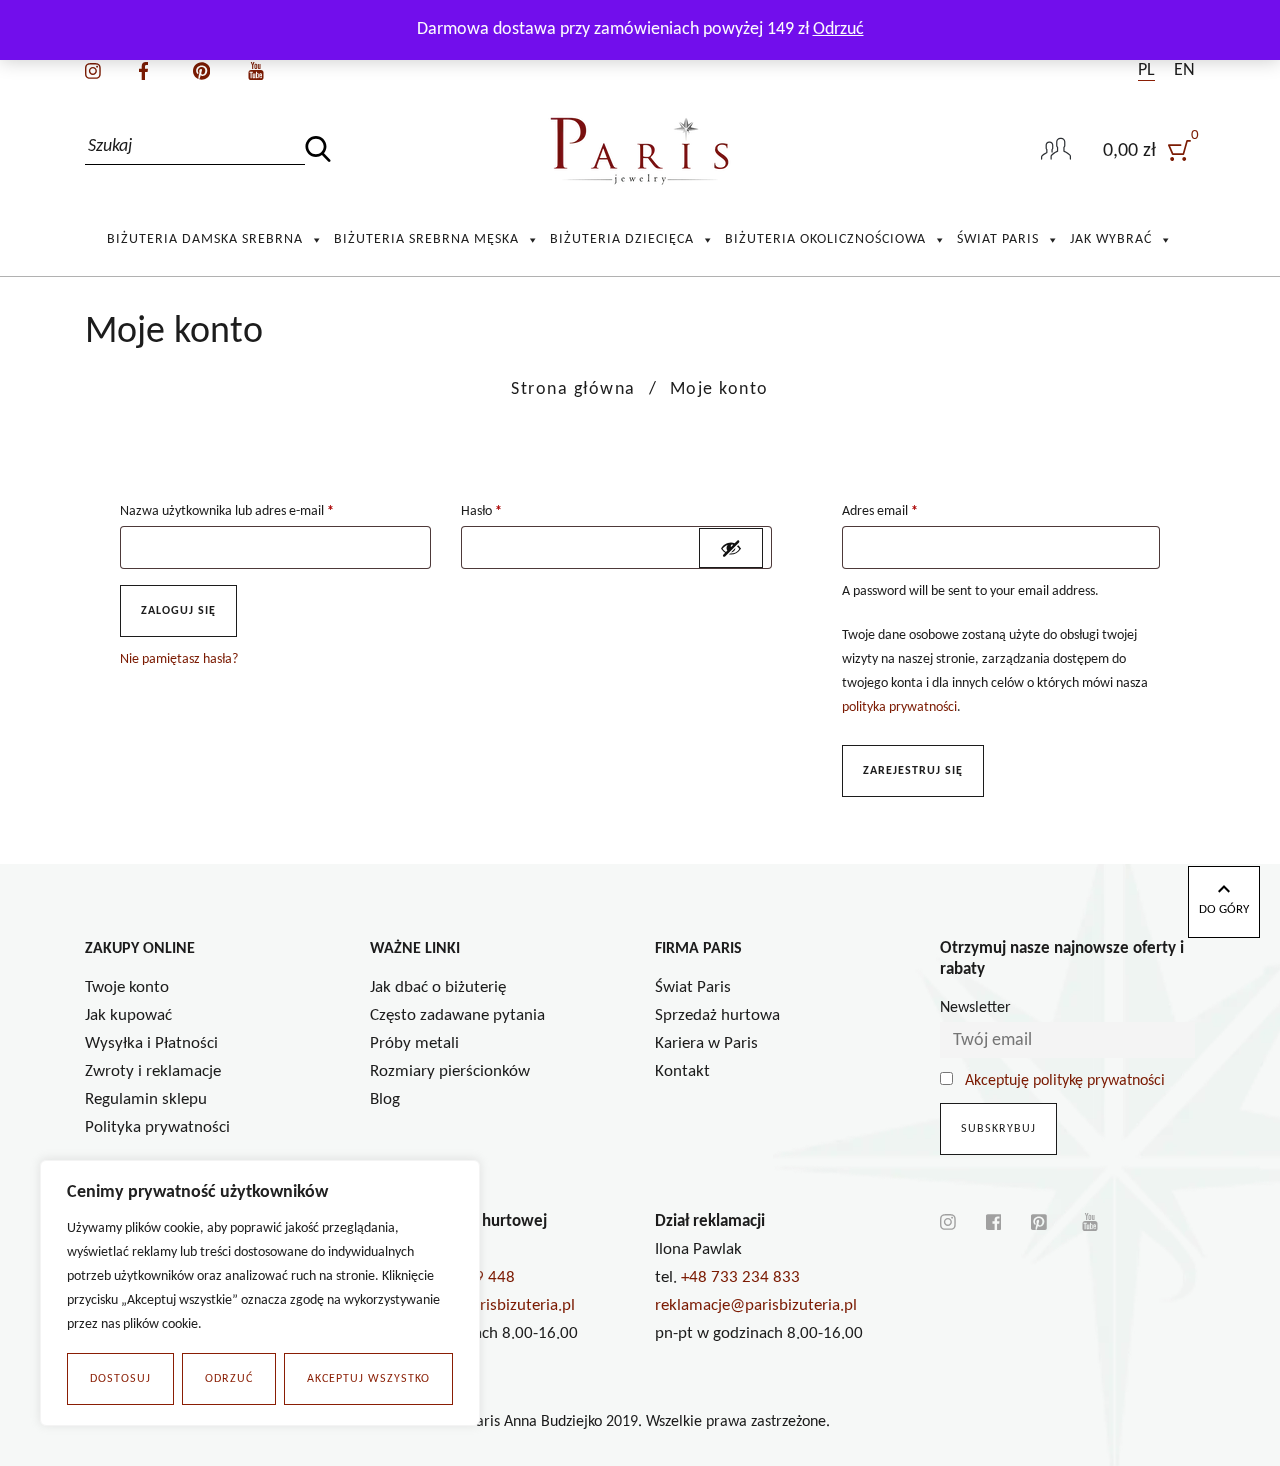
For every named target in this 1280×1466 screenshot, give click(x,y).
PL (1146, 70)
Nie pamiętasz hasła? (179, 659)
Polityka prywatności (157, 1127)
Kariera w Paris (706, 1043)
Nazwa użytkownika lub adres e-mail (227, 511)
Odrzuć (229, 1379)
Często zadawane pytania (457, 1015)
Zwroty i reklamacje (153, 1071)
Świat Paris (998, 239)
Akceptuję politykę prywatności (1065, 1081)
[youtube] (256, 70)
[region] (260, 1293)
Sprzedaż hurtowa (717, 1015)
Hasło (481, 511)
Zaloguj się (178, 611)
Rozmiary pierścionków (450, 1071)
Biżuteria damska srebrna (205, 239)
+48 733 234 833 (740, 1277)
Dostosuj (120, 1379)
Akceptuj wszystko (368, 1379)
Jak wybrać (1111, 239)
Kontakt (682, 1071)
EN (1184, 70)
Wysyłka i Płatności (151, 1043)
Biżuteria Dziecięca (622, 239)
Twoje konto (127, 987)
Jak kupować (128, 1015)
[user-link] (1056, 151)
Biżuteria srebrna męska (426, 239)
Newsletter (975, 1008)
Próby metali (414, 1043)
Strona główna (573, 389)
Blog (385, 1099)
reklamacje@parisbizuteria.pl (756, 1305)
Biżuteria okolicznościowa (825, 239)
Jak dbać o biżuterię (438, 987)
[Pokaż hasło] (731, 548)
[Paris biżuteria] (640, 151)
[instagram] (93, 70)
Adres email (880, 511)
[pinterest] (201, 70)
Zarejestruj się (913, 771)
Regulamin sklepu (146, 1099)
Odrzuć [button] (838, 29)
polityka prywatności (899, 707)
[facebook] (143, 70)
